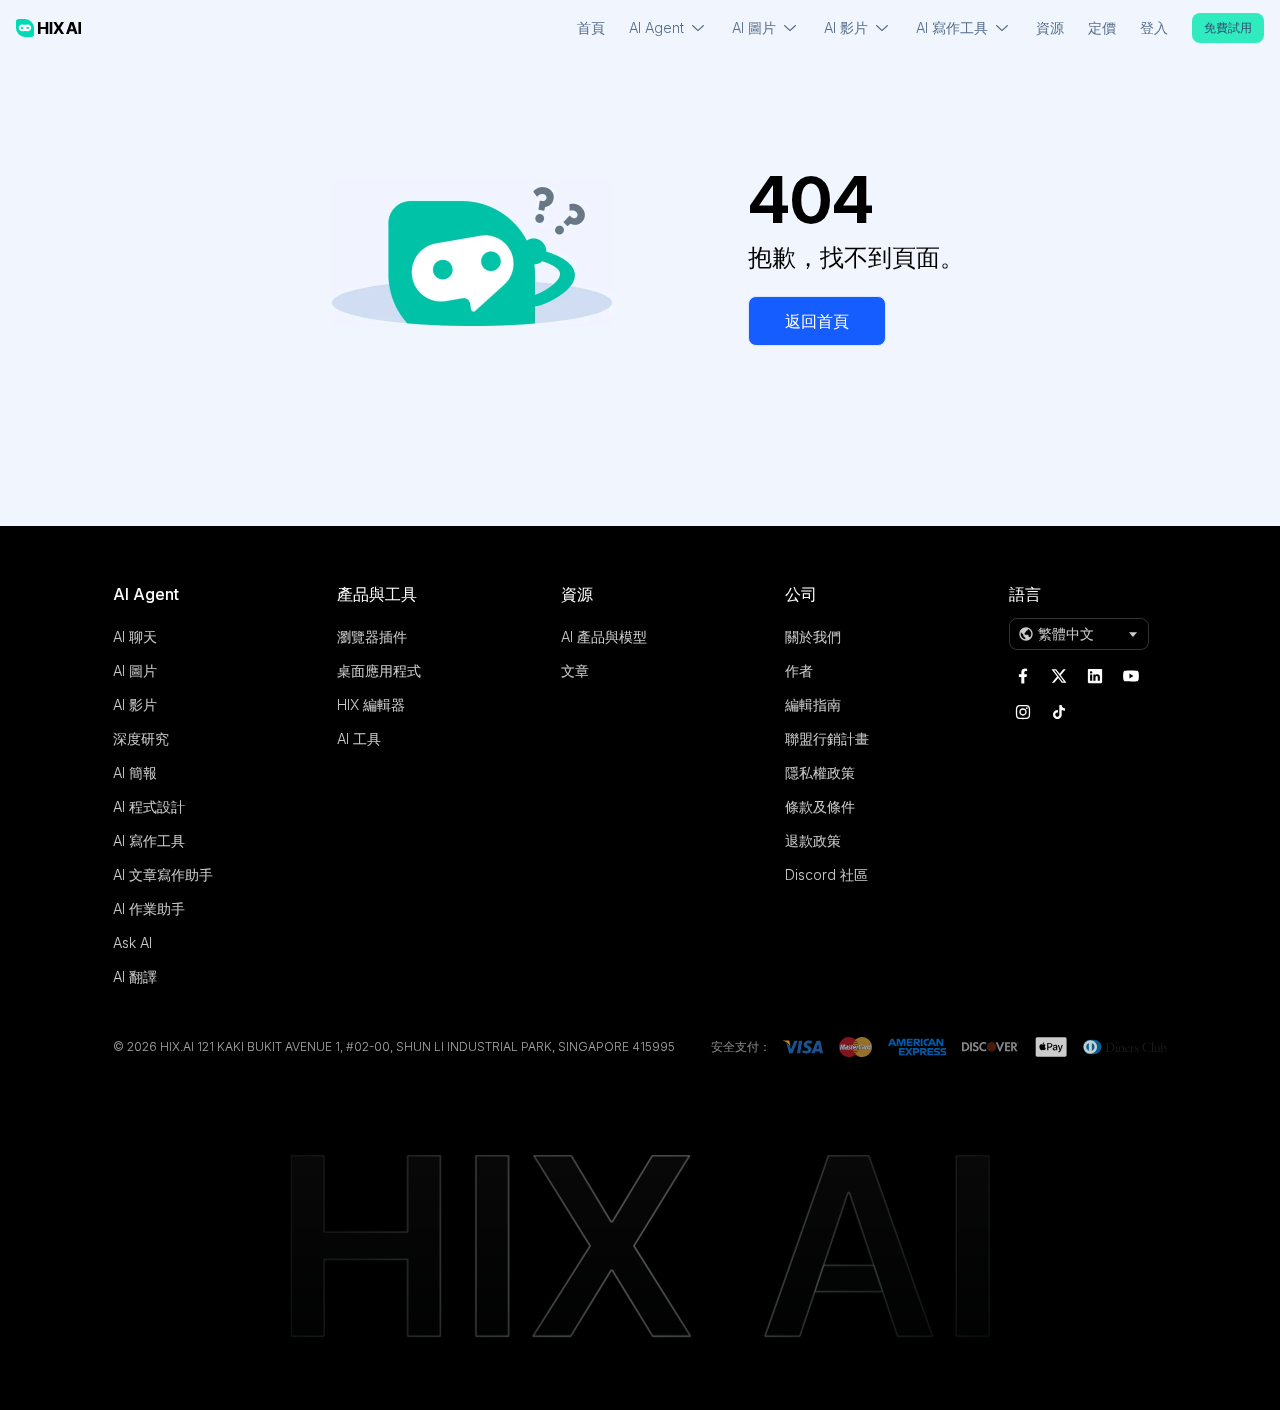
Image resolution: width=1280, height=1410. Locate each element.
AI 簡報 (135, 772)
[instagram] (1023, 712)
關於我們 (813, 636)
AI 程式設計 (149, 806)
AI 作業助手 (149, 908)
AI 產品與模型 (604, 636)
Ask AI (132, 942)
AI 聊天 (135, 636)
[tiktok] (1059, 712)
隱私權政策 (820, 772)
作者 (799, 670)
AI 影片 (135, 704)
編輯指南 (813, 704)
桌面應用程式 (379, 670)
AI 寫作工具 (149, 840)
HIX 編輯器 (371, 704)
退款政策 (813, 840)
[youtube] (1131, 676)
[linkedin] (1095, 676)
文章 (575, 670)
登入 (1154, 27)
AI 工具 (359, 738)
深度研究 (141, 738)
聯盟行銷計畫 (827, 738)
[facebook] (1023, 676)
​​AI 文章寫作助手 (163, 874)
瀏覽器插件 (372, 636)
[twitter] (1059, 676)
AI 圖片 (135, 670)
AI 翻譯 (135, 976)
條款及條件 (820, 806)
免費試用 (1228, 27)
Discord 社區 (826, 874)
